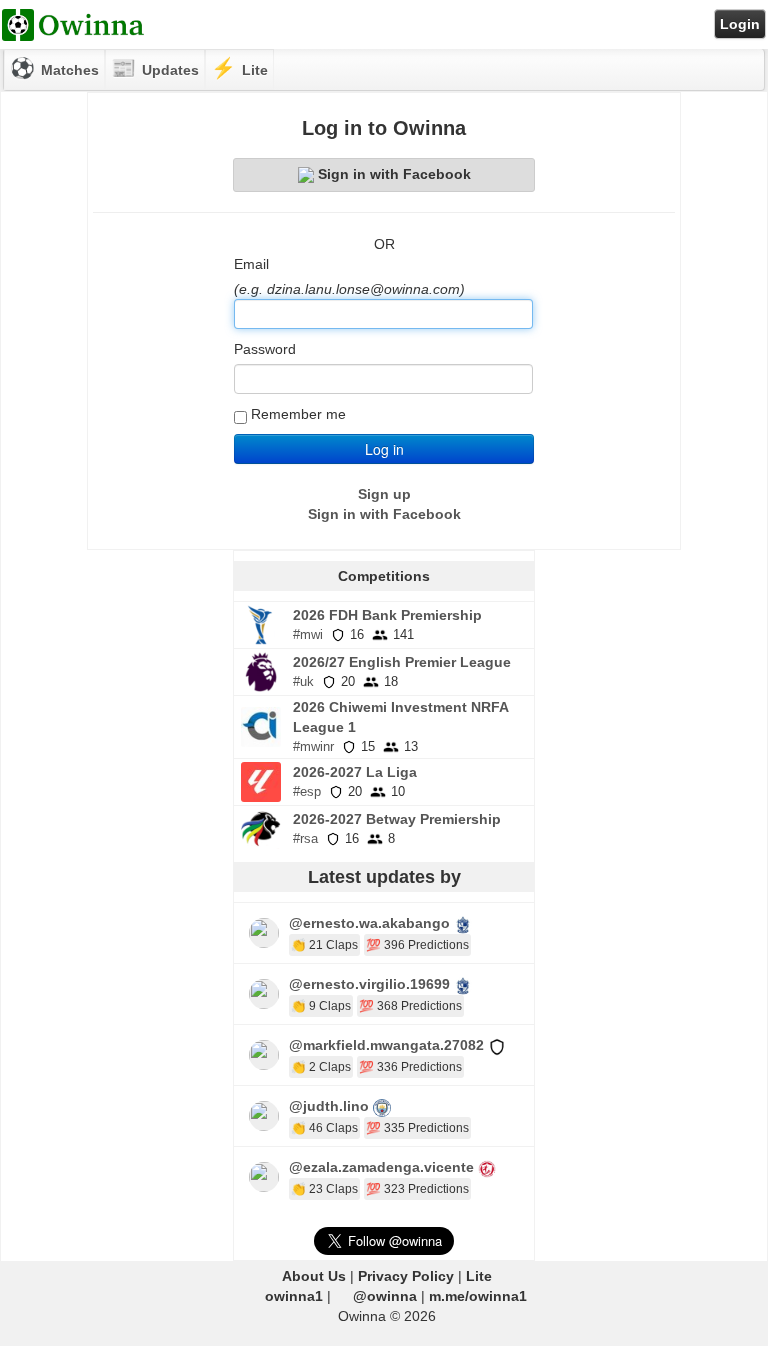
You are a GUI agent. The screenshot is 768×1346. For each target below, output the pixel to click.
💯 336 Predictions (410, 1067)
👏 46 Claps (324, 1128)
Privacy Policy (406, 1276)
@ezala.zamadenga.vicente (381, 1167)
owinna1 (294, 1296)
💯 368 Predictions (410, 1006)
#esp (307, 791)
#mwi (308, 634)
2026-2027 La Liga (355, 772)
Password (265, 349)
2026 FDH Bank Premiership (387, 615)
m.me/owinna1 (478, 1296)
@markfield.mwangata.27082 (386, 1045)
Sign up (384, 494)
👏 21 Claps (324, 945)
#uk (303, 681)
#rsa (305, 838)
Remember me (298, 414)
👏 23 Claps (324, 1189)
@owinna (385, 1296)
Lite (479, 1276)
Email (251, 264)
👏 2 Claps (321, 1067)
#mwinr (313, 746)
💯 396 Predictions (417, 945)
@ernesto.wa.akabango (369, 923)
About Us (314, 1276)
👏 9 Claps (321, 1006)
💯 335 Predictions (417, 1128)
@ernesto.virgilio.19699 (369, 984)
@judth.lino (329, 1106)
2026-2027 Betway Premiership (397, 819)
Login (740, 24)
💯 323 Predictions (417, 1189)
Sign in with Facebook (394, 174)
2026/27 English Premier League (402, 662)
